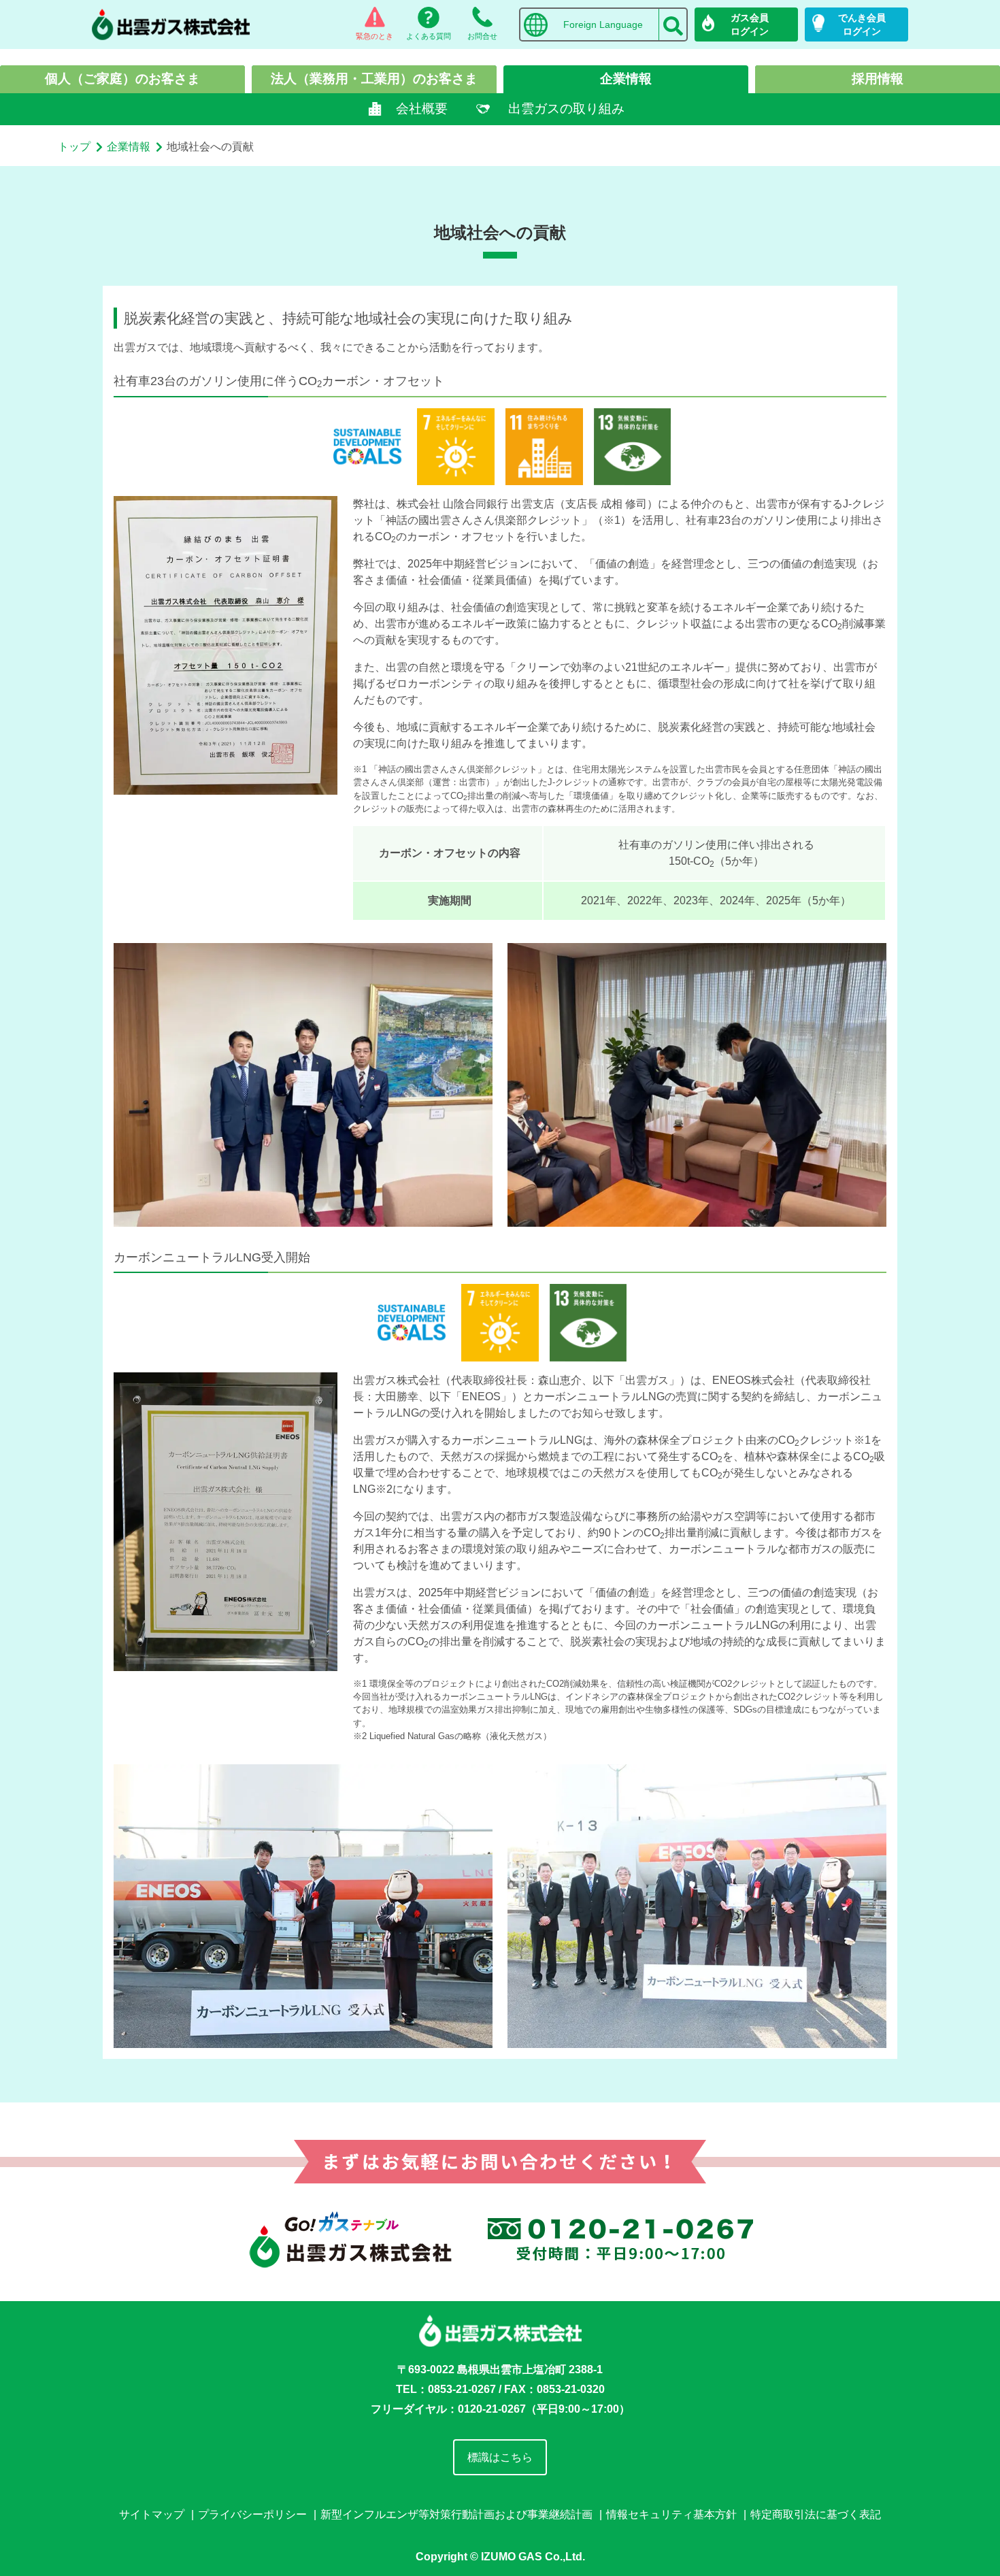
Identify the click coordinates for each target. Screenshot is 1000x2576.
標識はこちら (500, 2457)
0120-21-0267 (492, 2409)
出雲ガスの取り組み (566, 109)
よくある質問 (429, 36)
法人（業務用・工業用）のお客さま (374, 79)
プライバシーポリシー (252, 2514)
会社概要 (422, 109)
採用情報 (878, 79)
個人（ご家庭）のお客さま (122, 79)
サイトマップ (152, 2514)
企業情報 (626, 79)
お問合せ (482, 36)
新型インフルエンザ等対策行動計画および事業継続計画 (456, 2514)
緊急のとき (374, 36)
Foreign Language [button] (603, 24)
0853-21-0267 (462, 2389)
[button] (673, 21)
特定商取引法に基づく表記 (816, 2514)
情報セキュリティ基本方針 (671, 2514)
